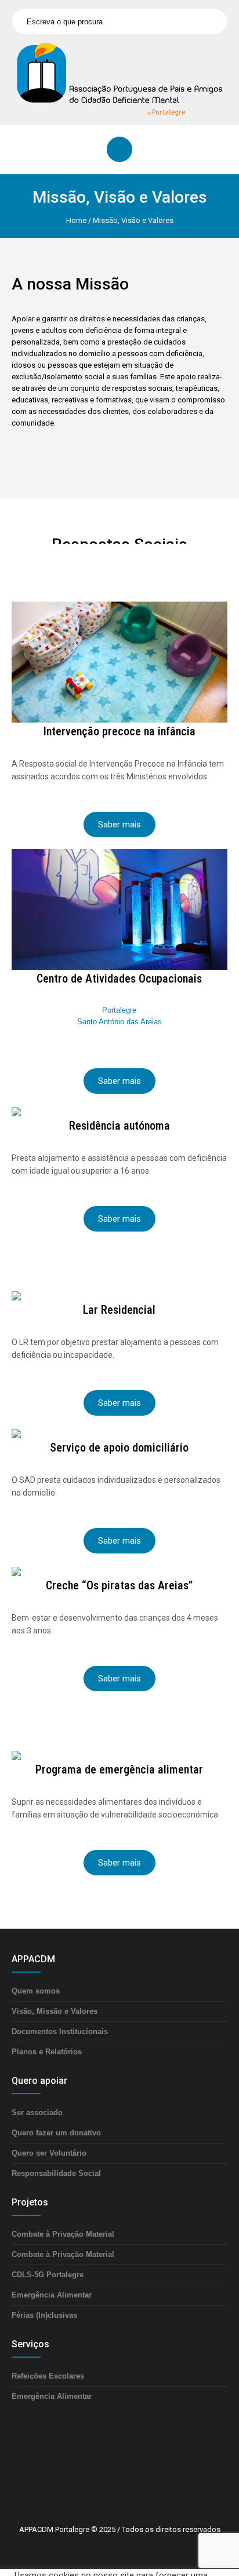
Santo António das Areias (119, 1022)
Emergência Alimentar (52, 2295)
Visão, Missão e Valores (55, 2011)
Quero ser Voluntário (49, 2153)
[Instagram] (140, 2483)
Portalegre (119, 1010)
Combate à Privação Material (63, 2234)
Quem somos (36, 1991)
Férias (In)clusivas (44, 2315)
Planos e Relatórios (47, 2052)
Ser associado (37, 2113)
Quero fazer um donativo (56, 2133)
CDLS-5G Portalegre (48, 2275)
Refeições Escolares (48, 2376)
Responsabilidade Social (56, 2173)
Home (76, 220)
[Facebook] (105, 2483)
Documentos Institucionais (60, 2031)
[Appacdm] (119, 79)
